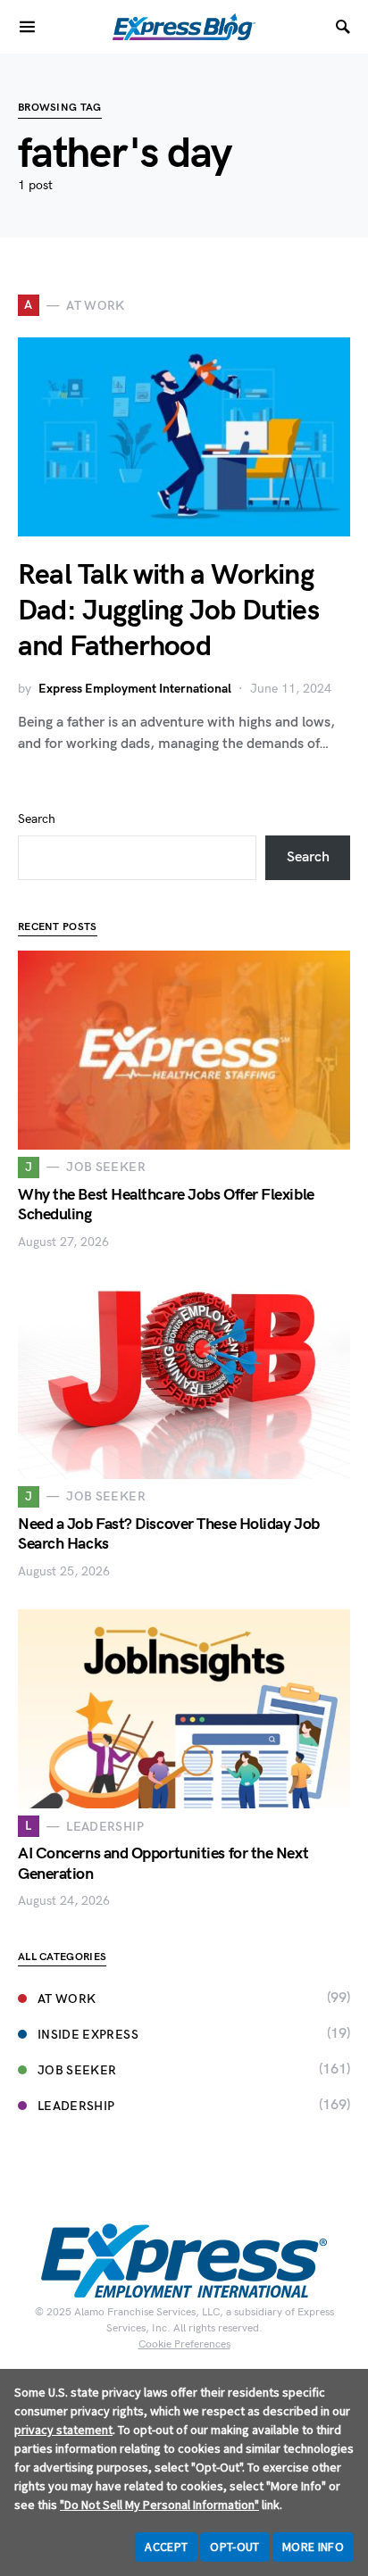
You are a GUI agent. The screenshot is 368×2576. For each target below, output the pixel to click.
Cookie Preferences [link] (184, 2344)
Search (37, 819)
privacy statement (63, 2430)
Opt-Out (234, 2547)
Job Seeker (77, 2070)
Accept (166, 2547)
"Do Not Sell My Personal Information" (159, 2505)
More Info (313, 2547)
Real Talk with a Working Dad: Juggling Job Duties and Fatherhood (168, 611)
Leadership (76, 2106)
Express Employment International (135, 689)
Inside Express (88, 2035)
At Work (67, 1999)
